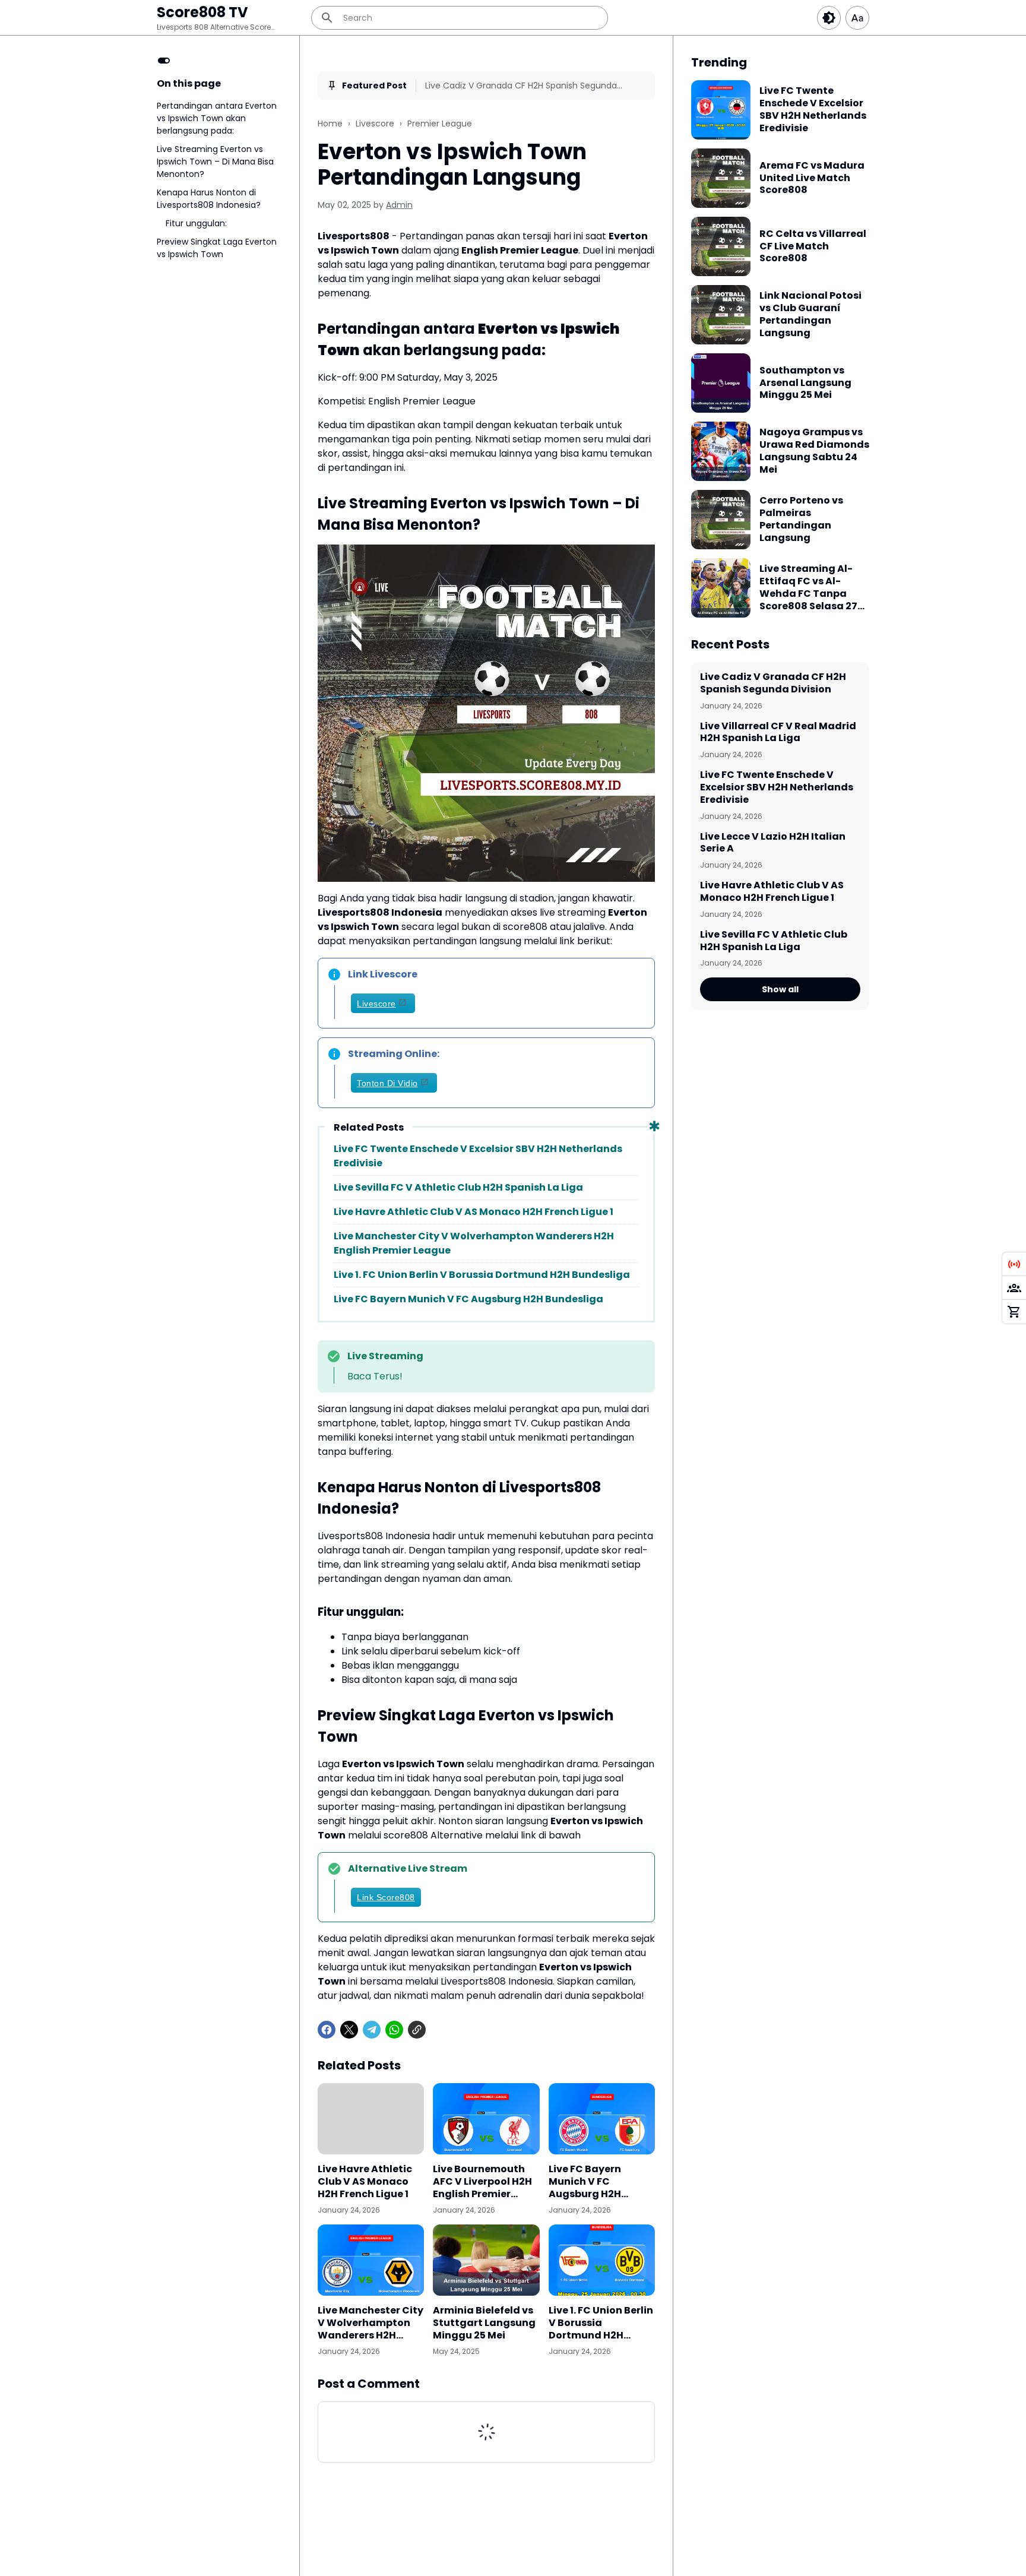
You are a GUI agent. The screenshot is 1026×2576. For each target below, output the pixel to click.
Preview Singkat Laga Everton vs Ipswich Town (217, 248)
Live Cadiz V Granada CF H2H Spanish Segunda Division (521, 86)
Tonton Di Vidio (387, 1083)
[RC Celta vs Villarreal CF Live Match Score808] (721, 246)
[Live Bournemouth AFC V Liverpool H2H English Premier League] (486, 2119)
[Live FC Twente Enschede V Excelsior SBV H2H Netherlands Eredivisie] (721, 110)
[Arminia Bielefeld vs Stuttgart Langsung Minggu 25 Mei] (486, 2260)
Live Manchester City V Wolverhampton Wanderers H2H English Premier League (474, 1243)
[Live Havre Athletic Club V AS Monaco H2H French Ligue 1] (371, 2119)
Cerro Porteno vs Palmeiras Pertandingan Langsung (801, 519)
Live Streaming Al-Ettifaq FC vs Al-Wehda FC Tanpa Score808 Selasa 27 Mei (808, 588)
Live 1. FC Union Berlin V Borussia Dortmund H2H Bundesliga (482, 1275)
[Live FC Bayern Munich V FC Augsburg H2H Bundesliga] (602, 2119)
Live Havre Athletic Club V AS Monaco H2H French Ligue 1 (474, 1212)
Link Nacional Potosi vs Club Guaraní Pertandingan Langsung (810, 314)
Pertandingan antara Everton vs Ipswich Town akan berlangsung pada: (217, 118)
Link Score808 (386, 1897)
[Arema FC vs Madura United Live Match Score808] (721, 178)
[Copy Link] (417, 2030)
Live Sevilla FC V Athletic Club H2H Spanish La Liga (458, 1187)
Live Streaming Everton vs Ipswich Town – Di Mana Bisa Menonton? (215, 162)
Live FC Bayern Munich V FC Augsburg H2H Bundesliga (468, 1299)
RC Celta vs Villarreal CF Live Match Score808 (813, 246)
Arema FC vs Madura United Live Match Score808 (812, 178)
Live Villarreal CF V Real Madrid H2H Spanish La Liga (778, 733)
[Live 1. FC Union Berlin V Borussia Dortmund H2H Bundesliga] (602, 2260)
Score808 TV (202, 12)
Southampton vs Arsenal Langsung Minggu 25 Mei (805, 383)
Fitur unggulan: (196, 223)
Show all (780, 989)
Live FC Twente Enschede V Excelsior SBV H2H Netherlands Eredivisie (478, 1156)
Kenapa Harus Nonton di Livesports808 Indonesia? (209, 199)
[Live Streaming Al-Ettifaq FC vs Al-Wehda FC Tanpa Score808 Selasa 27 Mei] (721, 588)
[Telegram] (372, 2030)
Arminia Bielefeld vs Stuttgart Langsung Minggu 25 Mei (484, 2323)
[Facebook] (327, 2030)
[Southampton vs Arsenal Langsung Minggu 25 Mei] (721, 383)
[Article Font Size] (857, 18)
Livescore (376, 1004)
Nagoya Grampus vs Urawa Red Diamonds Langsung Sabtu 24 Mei (814, 451)
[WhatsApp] (394, 2030)
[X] (349, 2030)
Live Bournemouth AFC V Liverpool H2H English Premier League (482, 2182)
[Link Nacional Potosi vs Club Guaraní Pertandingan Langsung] (721, 315)
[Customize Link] (1014, 1288)
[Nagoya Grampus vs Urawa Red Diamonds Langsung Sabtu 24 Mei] (721, 451)
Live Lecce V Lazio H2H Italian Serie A (773, 843)
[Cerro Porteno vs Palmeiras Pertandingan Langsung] (721, 520)
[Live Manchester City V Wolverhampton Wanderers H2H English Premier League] (371, 2260)
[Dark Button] (829, 18)
